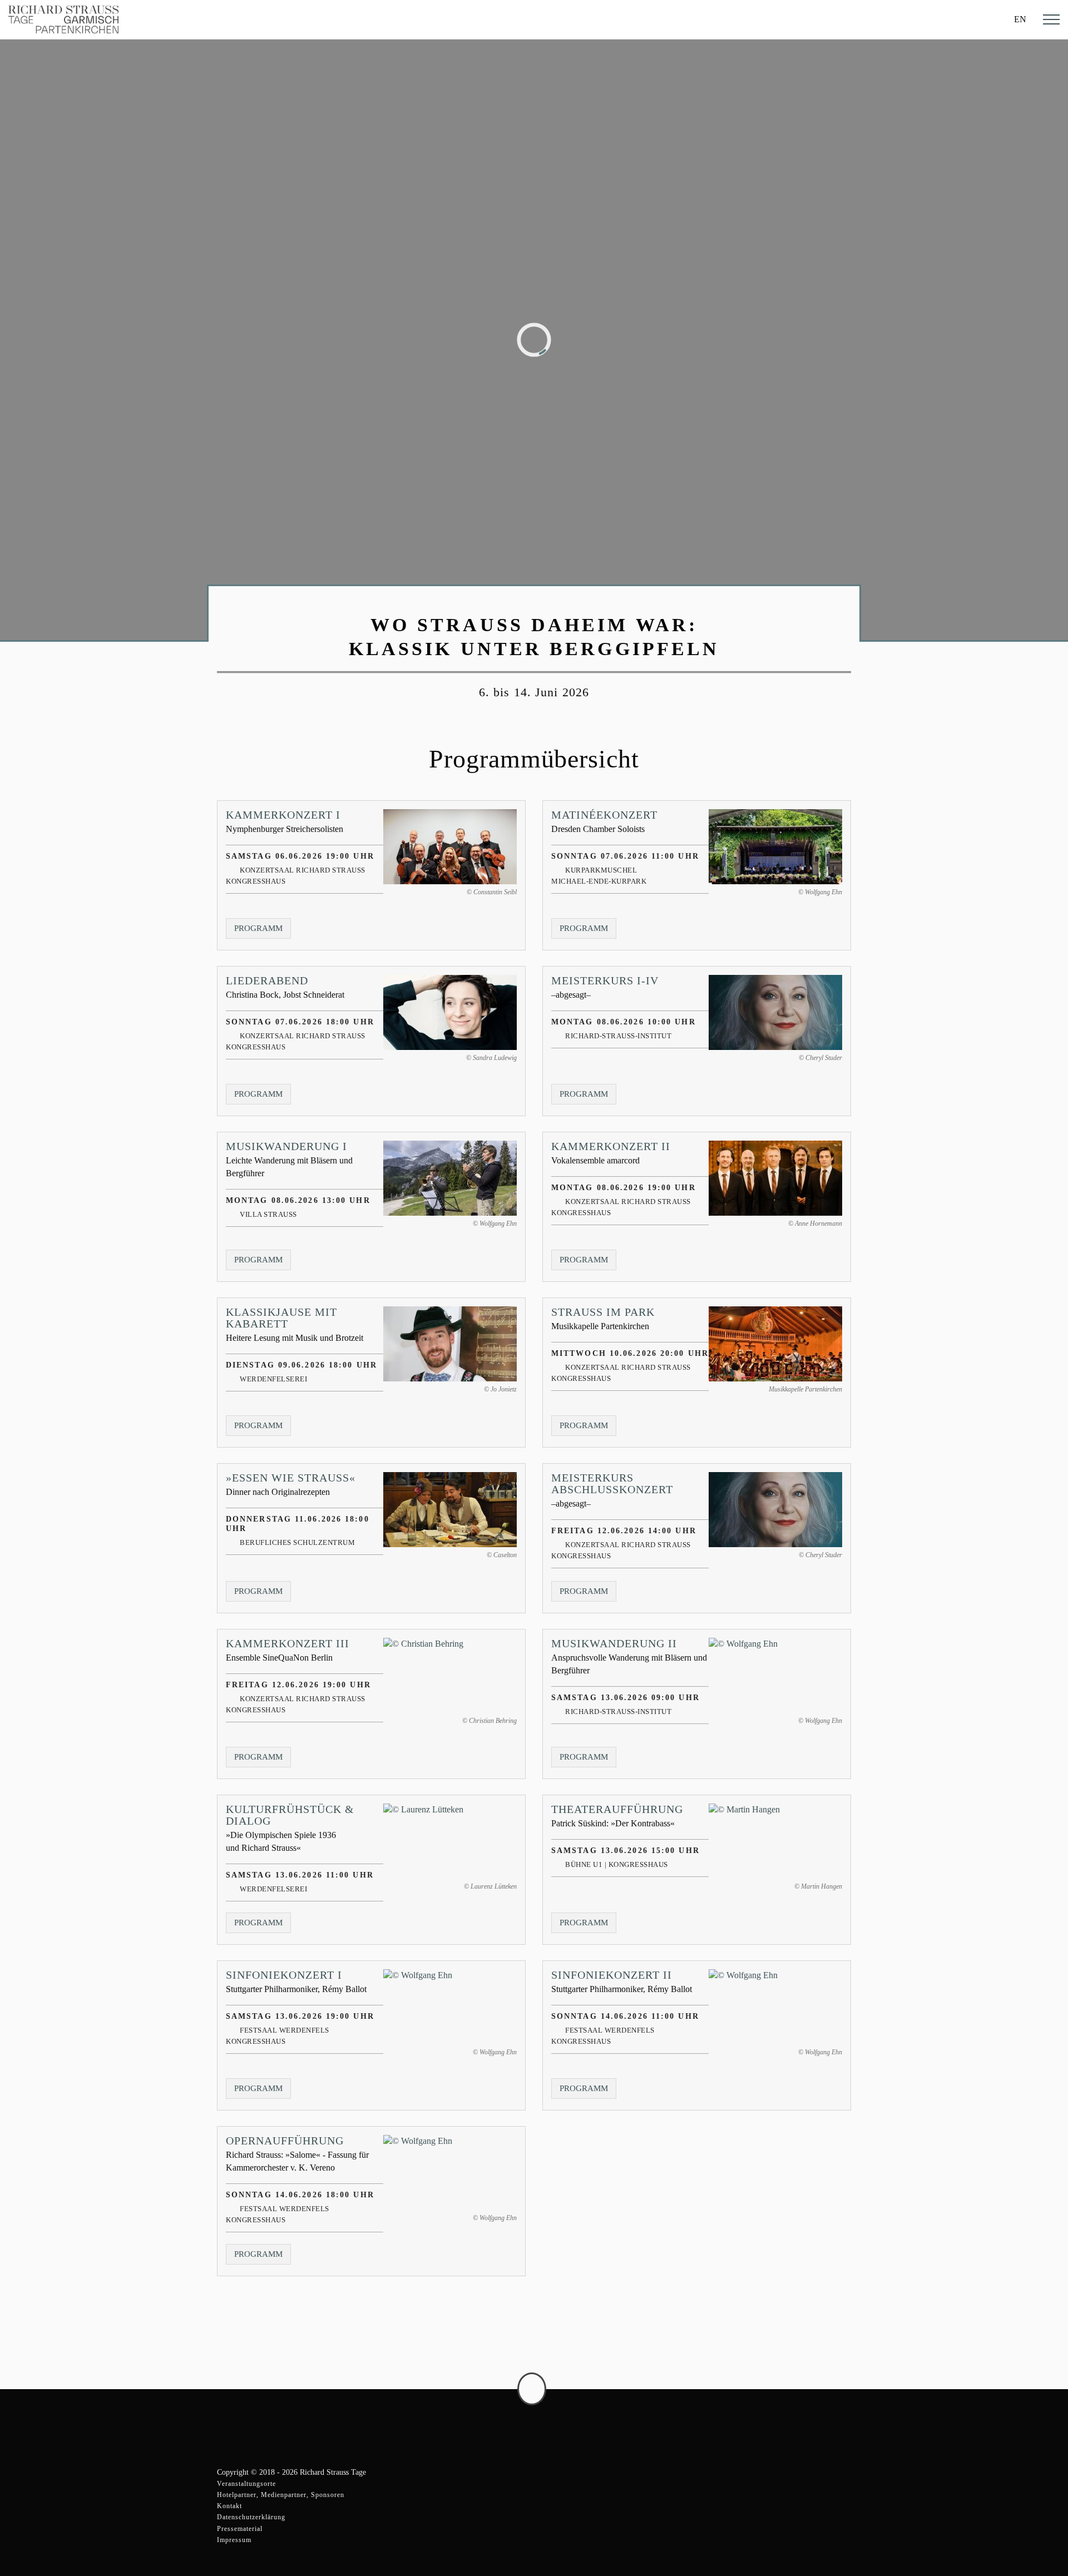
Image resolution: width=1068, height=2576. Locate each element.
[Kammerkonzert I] (450, 847)
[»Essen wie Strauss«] (450, 1510)
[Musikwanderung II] (775, 1675)
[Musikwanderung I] (450, 1178)
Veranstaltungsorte (246, 2484)
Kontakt (229, 2506)
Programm (263, 931)
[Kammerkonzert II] (775, 1178)
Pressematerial (240, 2529)
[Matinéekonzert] (775, 847)
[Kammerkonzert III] (450, 1675)
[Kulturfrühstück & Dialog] (450, 1841)
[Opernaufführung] (450, 2173)
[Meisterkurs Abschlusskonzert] (775, 1510)
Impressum (234, 2540)
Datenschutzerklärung (251, 2517)
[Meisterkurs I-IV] (775, 1012)
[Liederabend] (450, 1012)
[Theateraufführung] (775, 1841)
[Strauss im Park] (775, 1344)
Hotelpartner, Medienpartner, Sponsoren (281, 2495)
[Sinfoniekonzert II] (775, 2007)
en (1020, 19)
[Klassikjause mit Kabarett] (450, 1344)
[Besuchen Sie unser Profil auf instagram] (840, 2412)
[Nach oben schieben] (532, 2389)
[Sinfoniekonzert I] (450, 2007)
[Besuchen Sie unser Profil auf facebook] (815, 2412)
